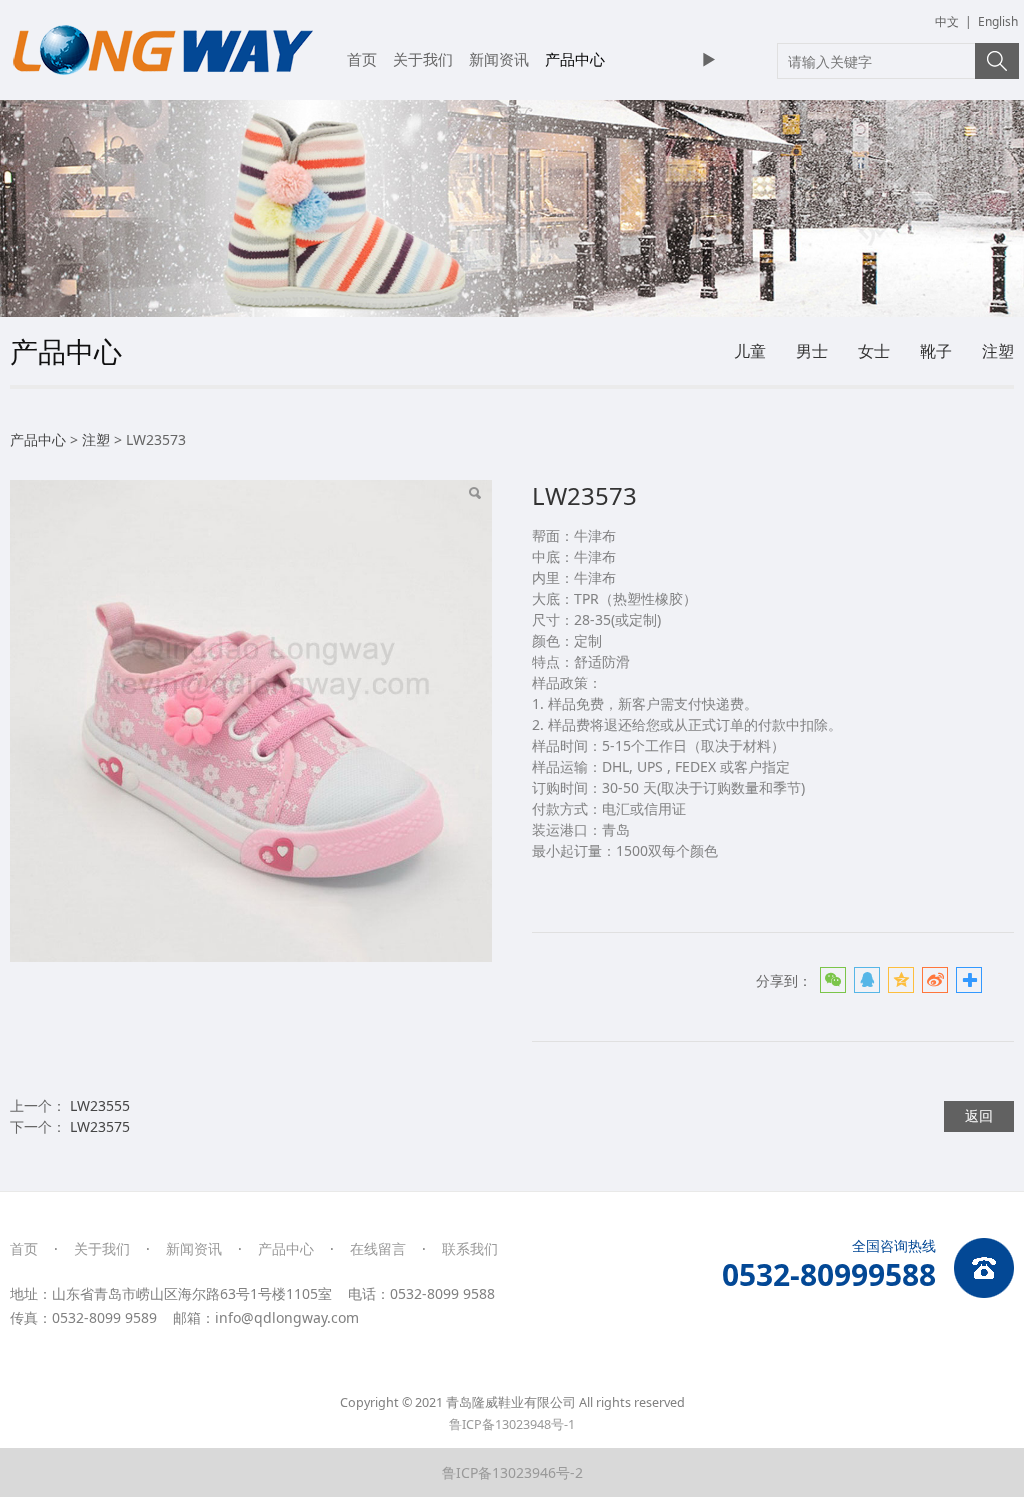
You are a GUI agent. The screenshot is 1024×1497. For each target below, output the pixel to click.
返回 (979, 1115)
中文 (947, 21)
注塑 (998, 351)
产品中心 (575, 59)
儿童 (750, 351)
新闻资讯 (499, 59)
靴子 (936, 351)
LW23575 (100, 1126)
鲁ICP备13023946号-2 (512, 1472)
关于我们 (423, 59)
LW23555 (100, 1105)
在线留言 (378, 1248)
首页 (362, 59)
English (998, 21)
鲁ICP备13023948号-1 (512, 1424)
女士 (874, 351)
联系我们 (470, 1248)
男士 (812, 351)
